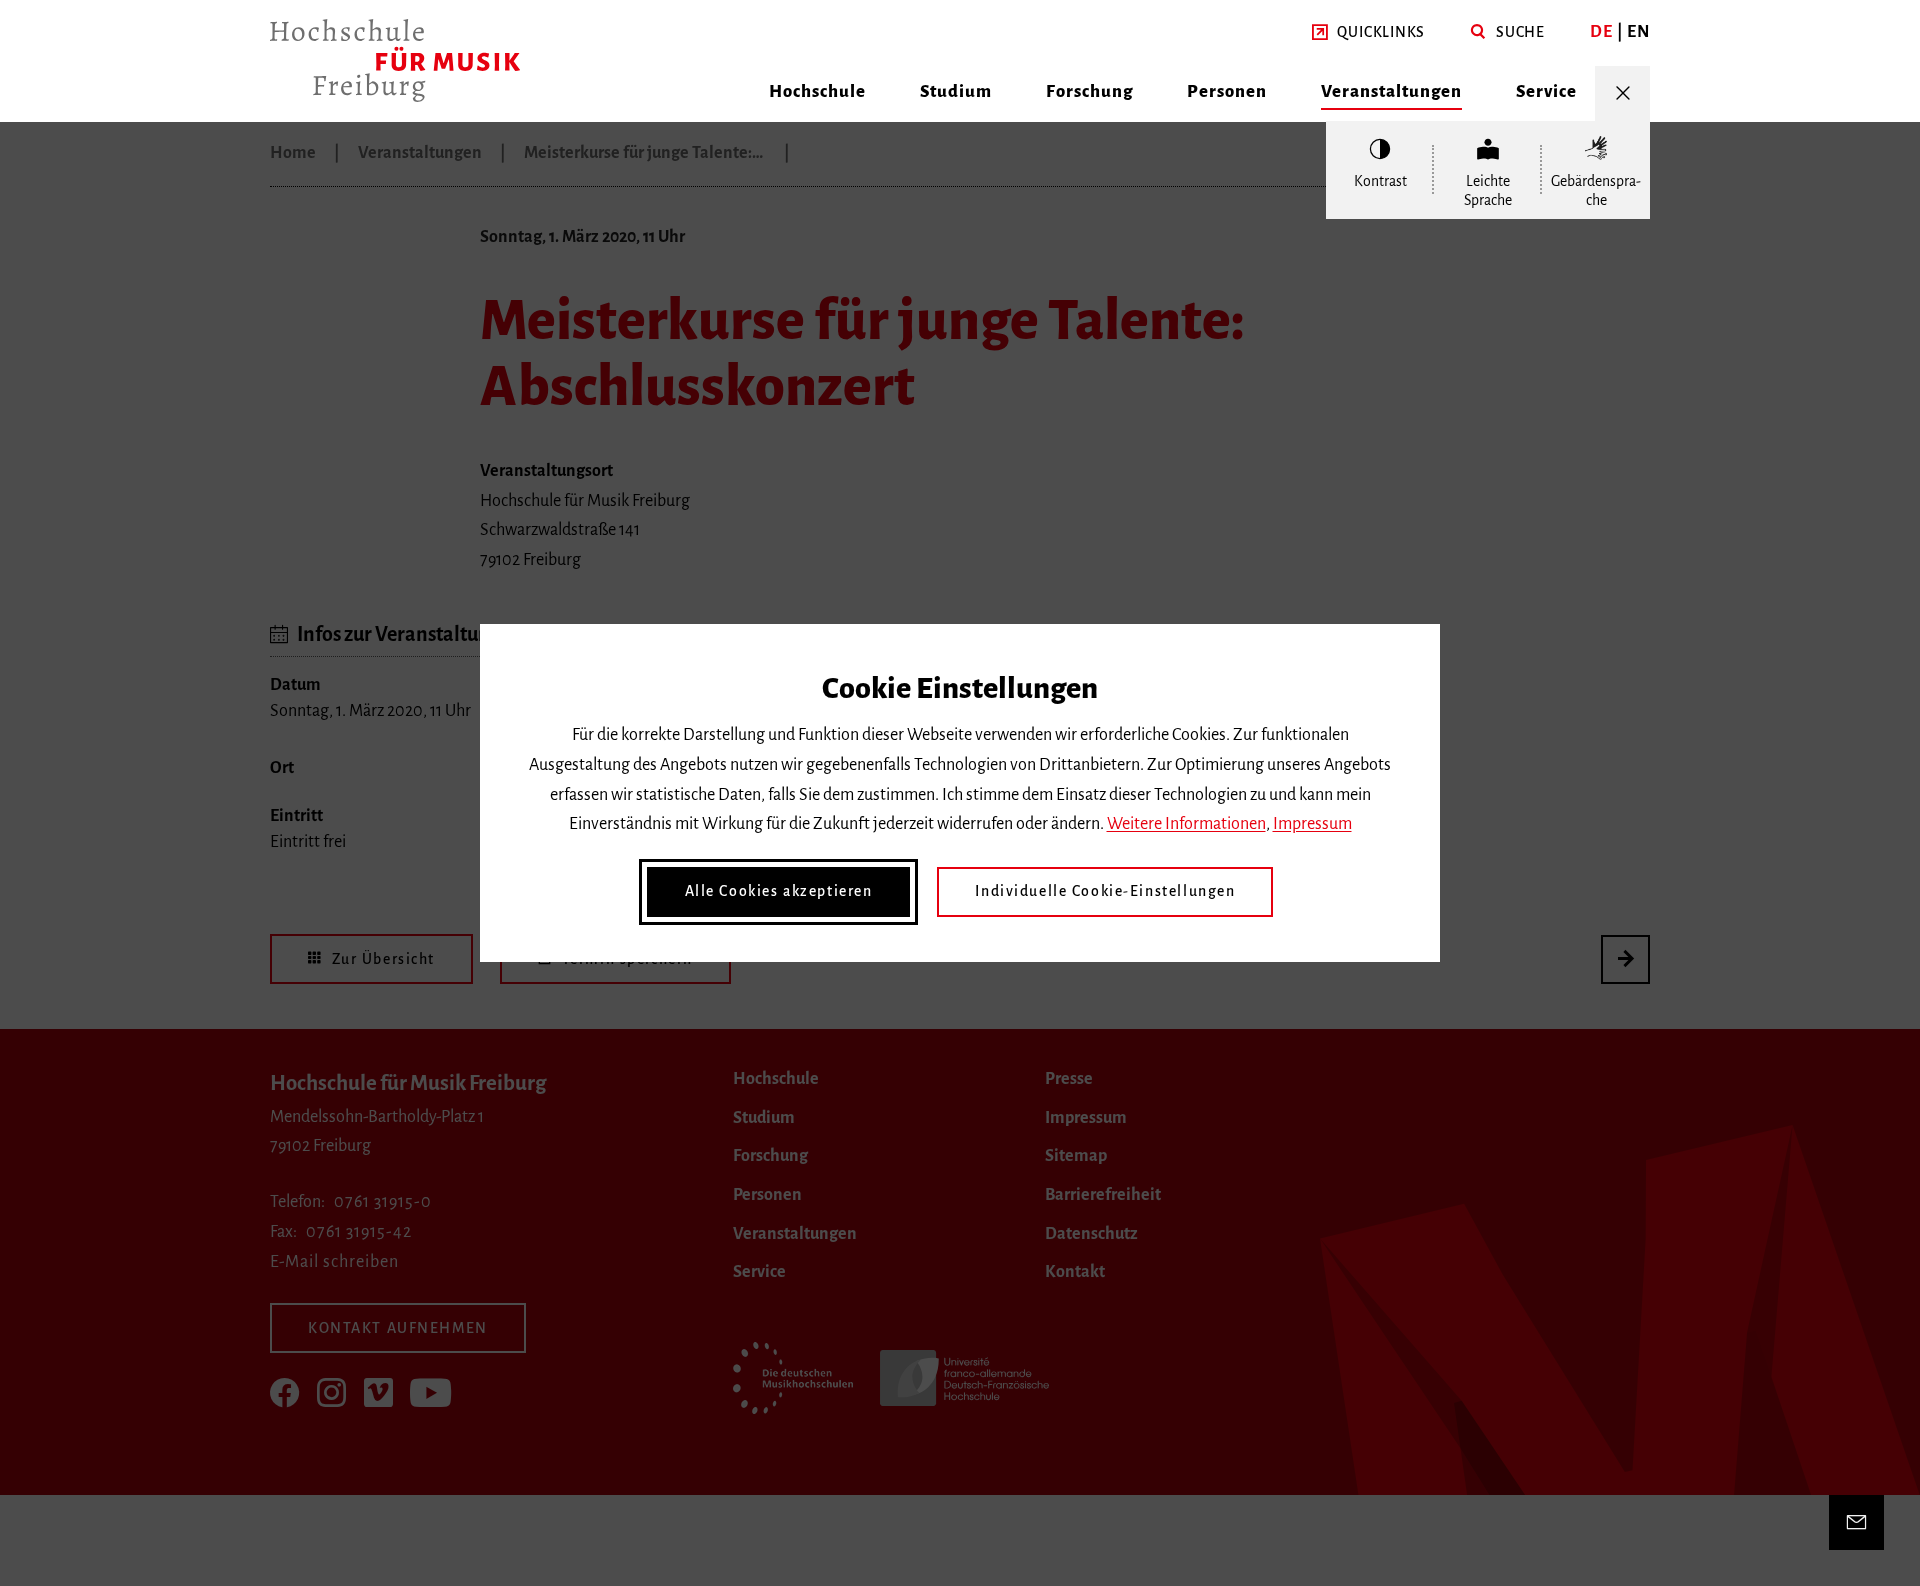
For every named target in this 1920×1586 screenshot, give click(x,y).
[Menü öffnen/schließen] (1622, 93)
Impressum (1312, 824)
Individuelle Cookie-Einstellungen (1105, 891)
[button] (1368, 33)
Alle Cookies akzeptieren (779, 891)
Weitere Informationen (1186, 824)
